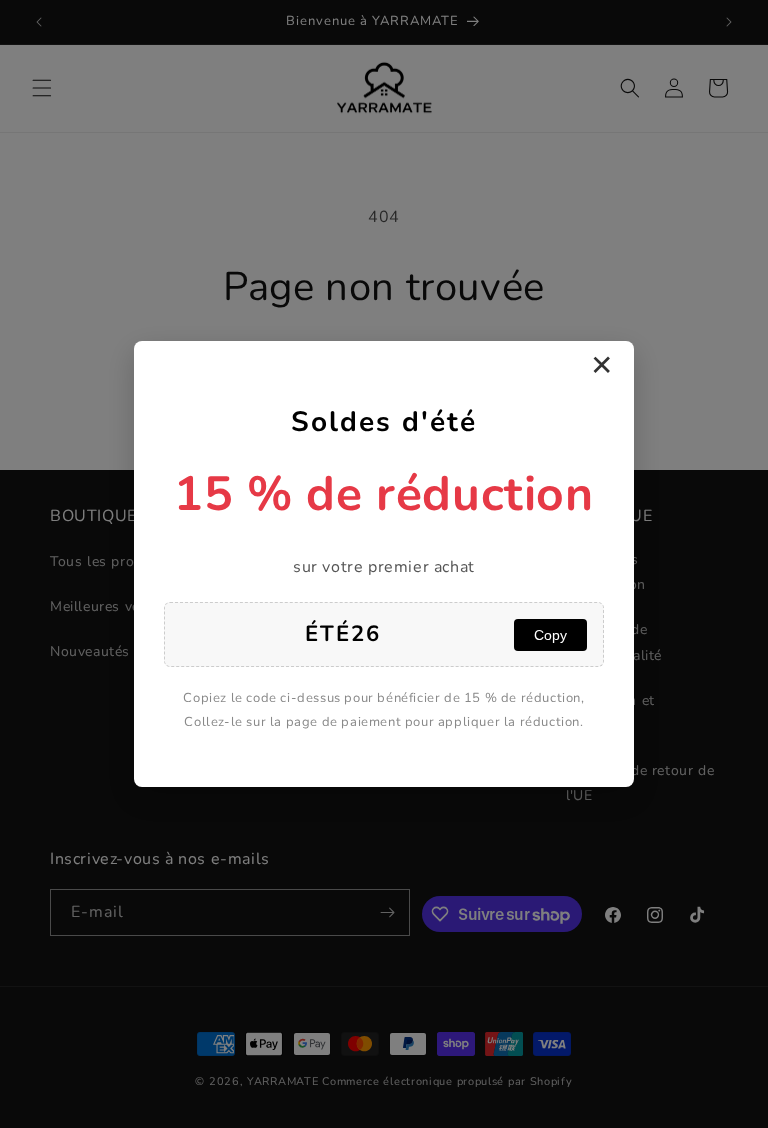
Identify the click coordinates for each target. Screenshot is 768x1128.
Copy (550, 635)
